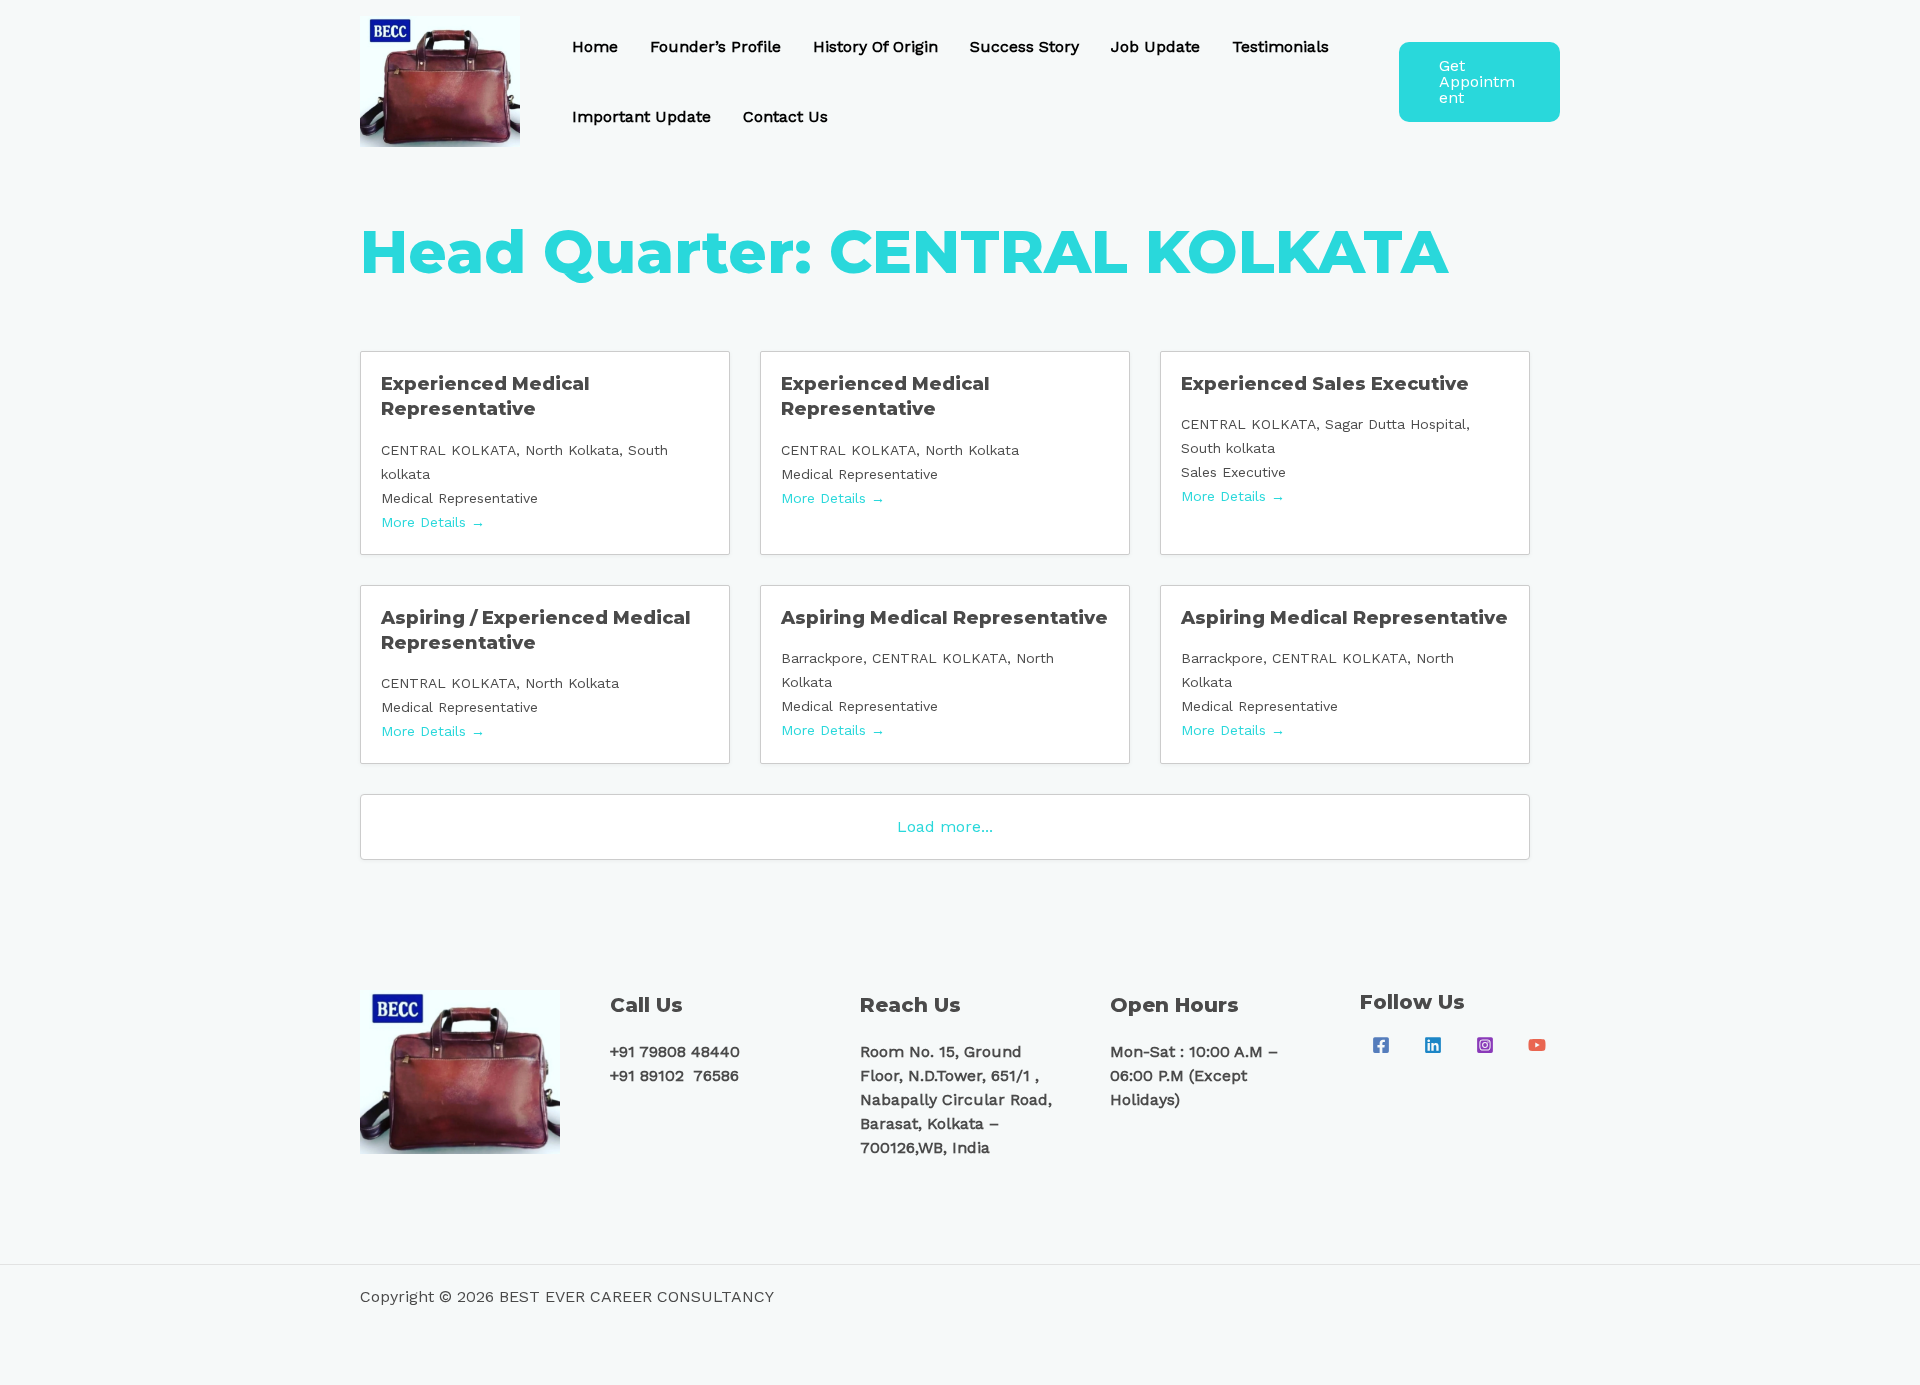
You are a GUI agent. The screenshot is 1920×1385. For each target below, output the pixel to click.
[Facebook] (1381, 1045)
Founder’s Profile (715, 46)
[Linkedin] (1433, 1045)
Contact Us (785, 116)
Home (595, 46)
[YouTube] (1537, 1045)
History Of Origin (875, 46)
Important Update (641, 116)
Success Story (1024, 46)
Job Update (1155, 46)
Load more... (945, 826)
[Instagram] (1485, 1045)
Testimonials (1280, 46)
